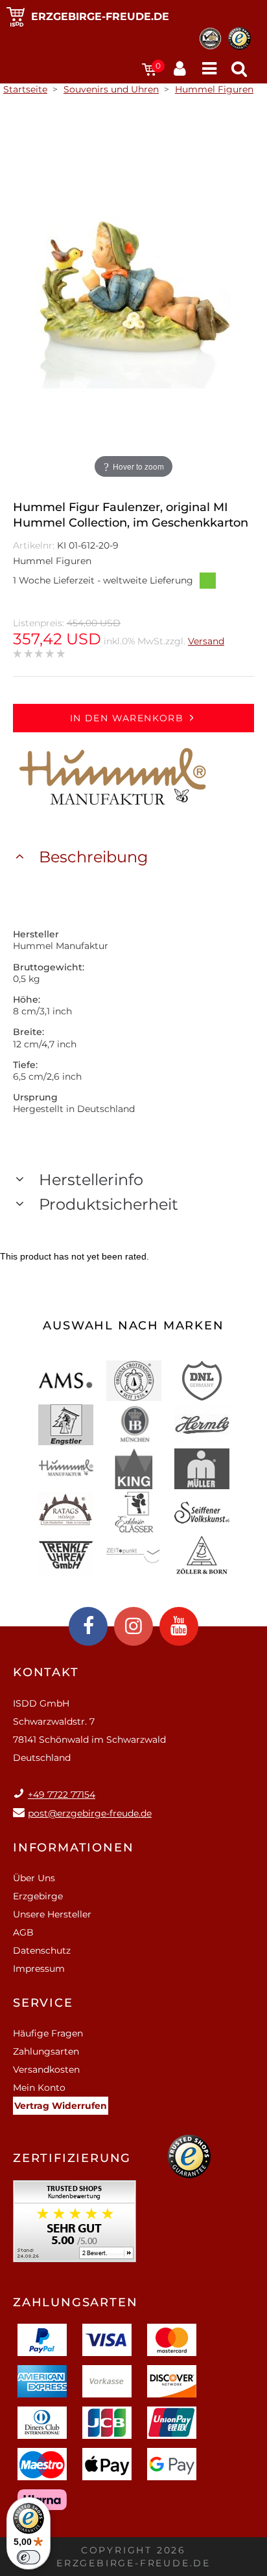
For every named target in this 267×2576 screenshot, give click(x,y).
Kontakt (46, 1672)
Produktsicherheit (109, 1204)
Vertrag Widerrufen (61, 2106)
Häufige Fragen (48, 2033)
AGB (23, 1932)
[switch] (29, 2557)
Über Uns (34, 1878)
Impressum (39, 1969)
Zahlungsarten (46, 2051)
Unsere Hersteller (52, 1914)
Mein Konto (39, 2088)
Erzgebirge (38, 1896)
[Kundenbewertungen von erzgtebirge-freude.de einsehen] (75, 2226)
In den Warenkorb (127, 718)
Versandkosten (46, 2069)
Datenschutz (42, 1950)
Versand (206, 641)
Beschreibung (93, 857)
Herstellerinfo (91, 1180)
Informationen (73, 1848)
